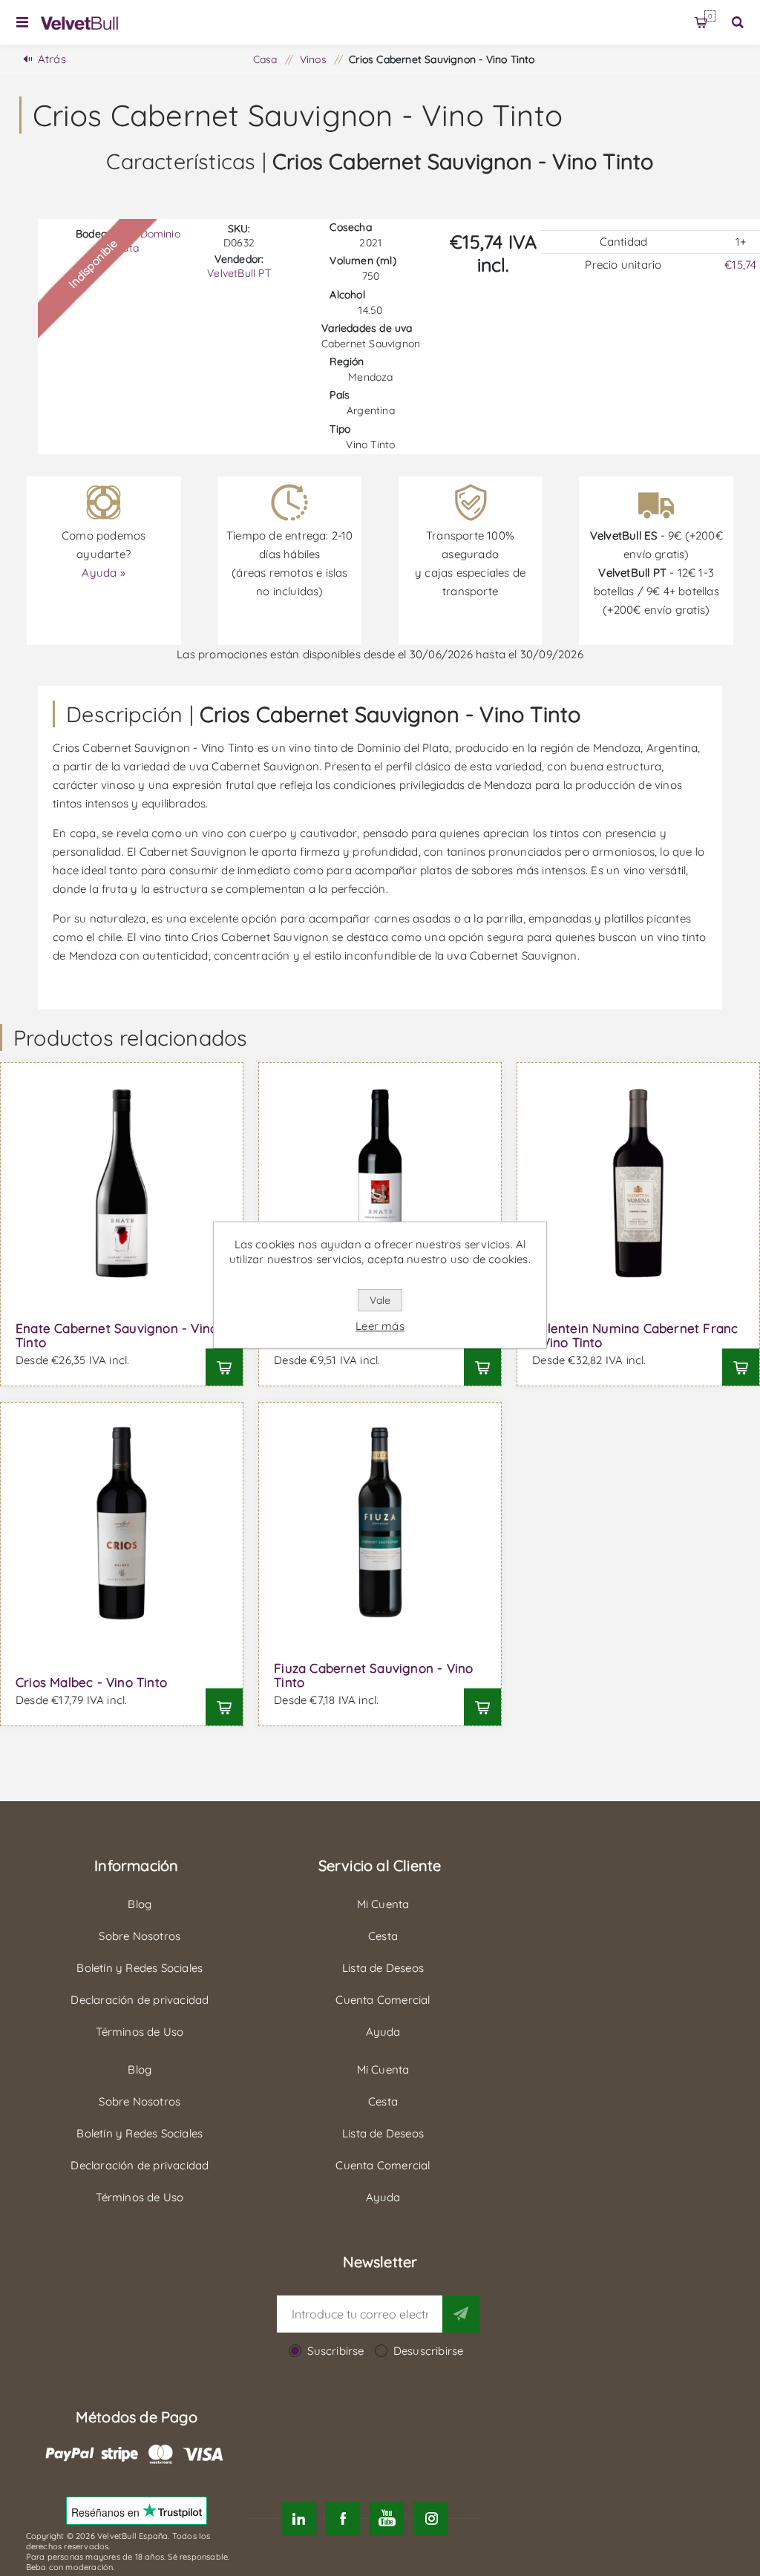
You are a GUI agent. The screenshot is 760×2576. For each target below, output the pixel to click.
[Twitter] (299, 2518)
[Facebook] (343, 2518)
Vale (380, 1300)
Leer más (380, 1326)
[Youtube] (386, 2518)
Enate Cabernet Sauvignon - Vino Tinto (117, 1335)
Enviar (461, 2314)
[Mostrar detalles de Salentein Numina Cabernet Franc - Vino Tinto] (638, 1184)
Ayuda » (103, 573)
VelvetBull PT (239, 273)
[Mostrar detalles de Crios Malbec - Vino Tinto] (122, 1524)
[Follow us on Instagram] (431, 2518)
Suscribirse (335, 2351)
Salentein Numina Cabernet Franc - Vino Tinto (635, 1335)
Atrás (52, 59)
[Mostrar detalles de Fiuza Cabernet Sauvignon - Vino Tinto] (380, 1524)
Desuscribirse (429, 2351)
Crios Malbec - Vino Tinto (91, 1682)
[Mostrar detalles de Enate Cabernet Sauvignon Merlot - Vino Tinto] (380, 1184)
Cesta (710, 16)
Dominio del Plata (138, 241)
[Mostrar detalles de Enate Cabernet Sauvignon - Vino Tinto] (122, 1184)
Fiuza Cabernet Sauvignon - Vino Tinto (373, 1675)
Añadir (224, 1367)
